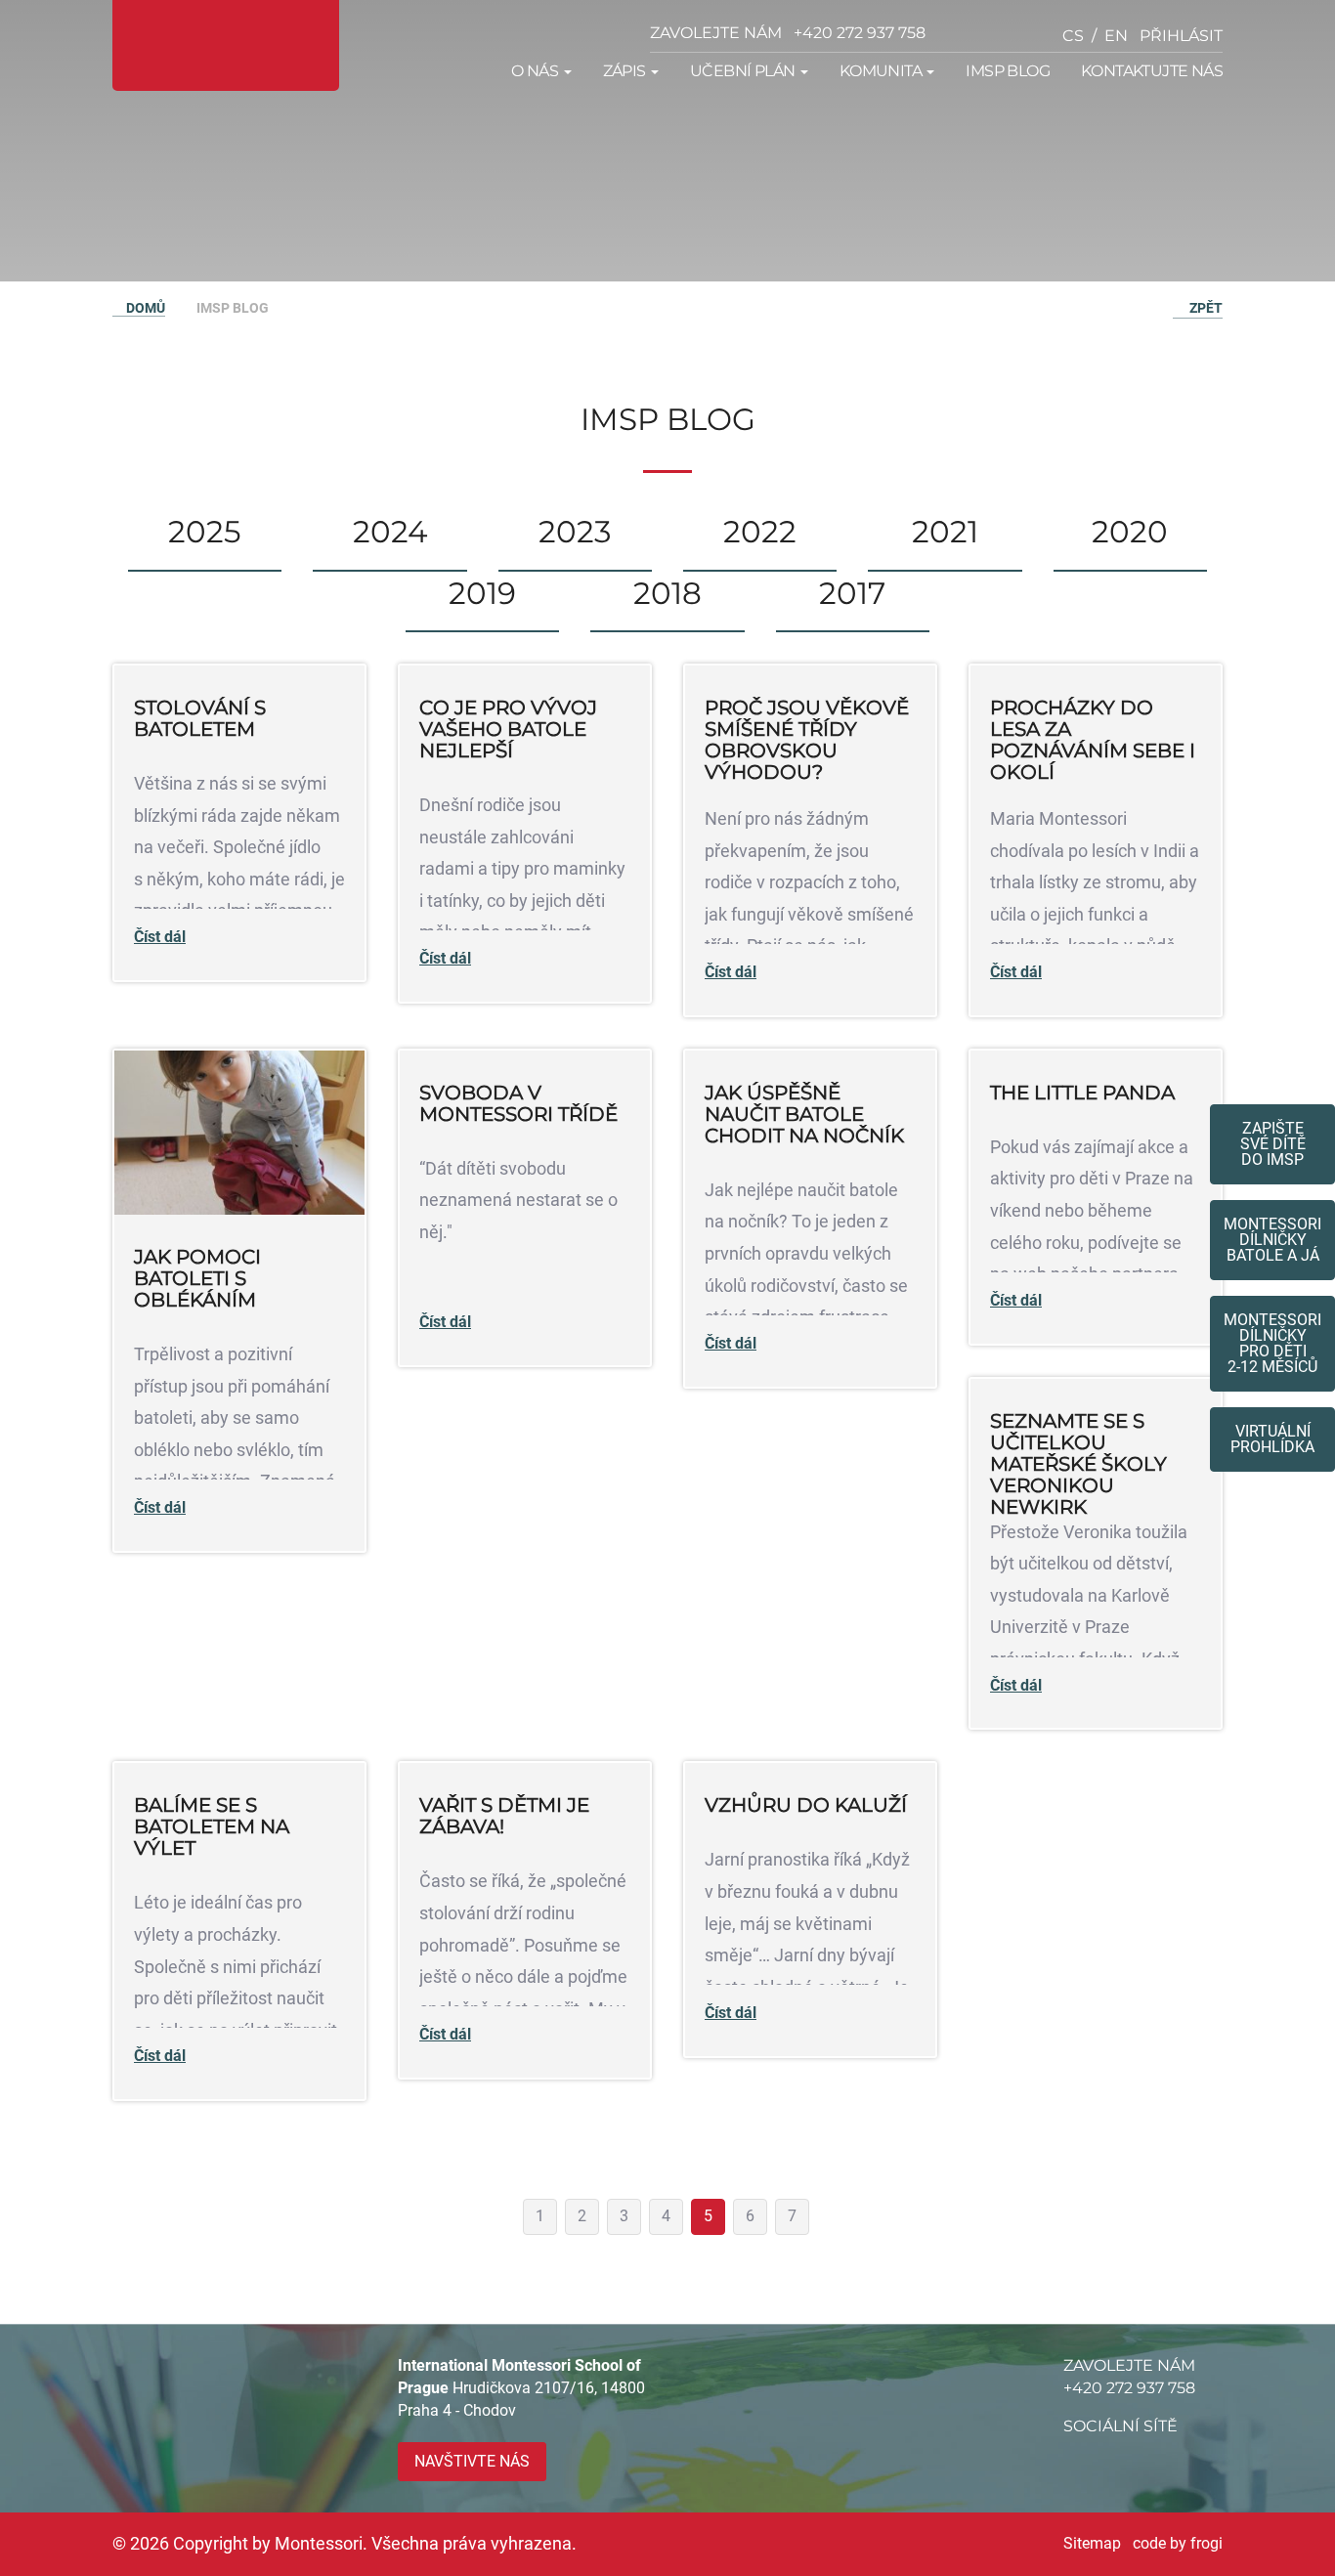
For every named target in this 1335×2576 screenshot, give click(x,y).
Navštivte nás (472, 2461)
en (1116, 36)
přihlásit (1181, 36)
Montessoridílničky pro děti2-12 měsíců (1272, 1343)
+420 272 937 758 (860, 33)
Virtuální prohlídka (1272, 1439)
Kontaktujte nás (1152, 71)
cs (1073, 36)
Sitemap (1092, 2543)
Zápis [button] (626, 71)
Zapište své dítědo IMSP (1273, 1144)
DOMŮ (144, 308)
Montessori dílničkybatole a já (1272, 1240)
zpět (1203, 308)
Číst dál (160, 937)
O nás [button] (536, 71)
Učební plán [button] (744, 71)
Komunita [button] (883, 71)
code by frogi (1178, 2543)
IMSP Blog (1008, 71)
